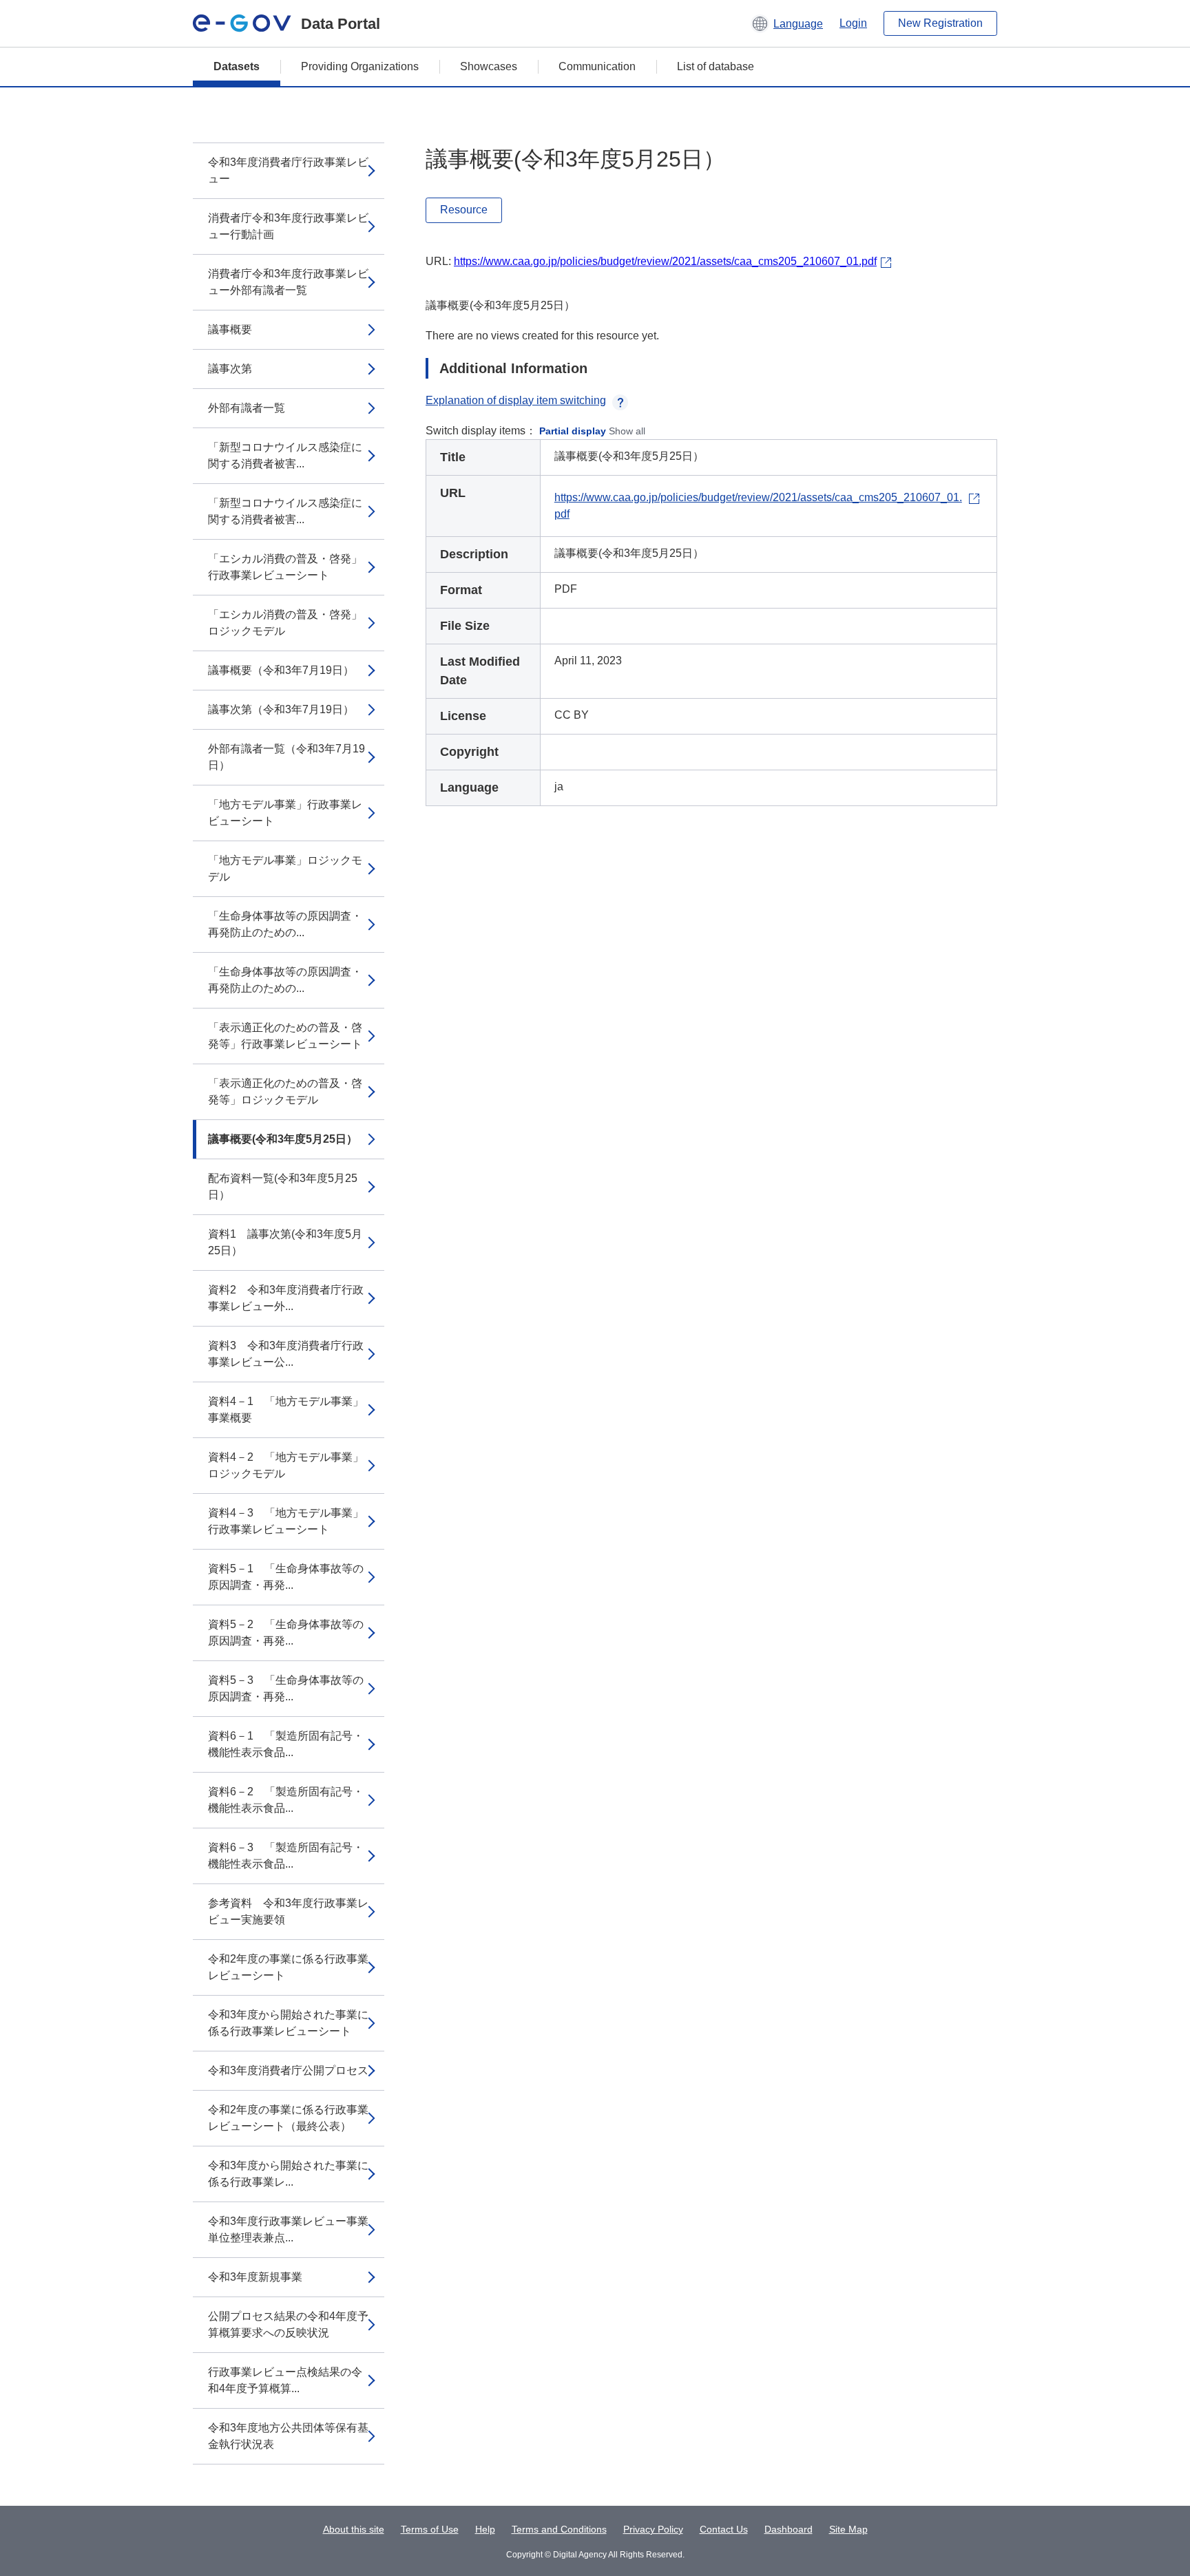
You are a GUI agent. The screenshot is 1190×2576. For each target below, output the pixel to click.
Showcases (489, 66)
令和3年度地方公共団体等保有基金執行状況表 (288, 2436)
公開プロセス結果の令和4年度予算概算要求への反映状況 (288, 2324)
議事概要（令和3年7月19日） (281, 670)
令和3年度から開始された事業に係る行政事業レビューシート (288, 2023)
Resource (464, 210)
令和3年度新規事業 (255, 2277)
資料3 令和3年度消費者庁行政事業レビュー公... (286, 1354)
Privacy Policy (653, 2529)
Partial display (573, 431)
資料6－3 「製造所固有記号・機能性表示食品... (286, 1856)
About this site (354, 2529)
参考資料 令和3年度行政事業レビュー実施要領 (288, 1911)
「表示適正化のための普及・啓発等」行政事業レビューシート (285, 1036)
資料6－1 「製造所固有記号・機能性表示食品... (286, 1744)
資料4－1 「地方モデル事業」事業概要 (286, 1410)
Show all (627, 431)
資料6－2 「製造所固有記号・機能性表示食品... (286, 1800)
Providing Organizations (360, 66)
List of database (716, 66)
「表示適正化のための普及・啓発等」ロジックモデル (285, 1091)
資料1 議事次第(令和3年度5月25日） (285, 1242)
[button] (787, 23)
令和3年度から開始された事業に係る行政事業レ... (288, 2174)
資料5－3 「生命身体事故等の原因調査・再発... (286, 1688)
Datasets (237, 66)
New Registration (940, 23)
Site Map (848, 2529)
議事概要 (230, 329)
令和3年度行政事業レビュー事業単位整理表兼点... (288, 2229)
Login (853, 23)
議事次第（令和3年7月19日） (281, 709)
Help (485, 2529)
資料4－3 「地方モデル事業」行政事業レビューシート (286, 1521)
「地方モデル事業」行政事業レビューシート (285, 813)
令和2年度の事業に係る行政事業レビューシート (288, 1967)
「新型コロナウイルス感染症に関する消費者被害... (285, 455)
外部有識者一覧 (247, 408)
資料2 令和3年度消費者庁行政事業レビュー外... (286, 1298)
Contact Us (724, 2529)
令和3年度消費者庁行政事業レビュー (288, 170)
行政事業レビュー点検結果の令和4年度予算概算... (285, 2380)
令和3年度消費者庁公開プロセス (288, 2070)
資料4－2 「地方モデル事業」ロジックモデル (286, 1465)
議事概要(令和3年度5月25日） (283, 1139)
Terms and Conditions (559, 2529)
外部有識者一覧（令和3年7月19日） (286, 757)
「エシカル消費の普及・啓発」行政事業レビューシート (285, 567)
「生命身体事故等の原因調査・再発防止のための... (285, 924)
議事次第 (230, 369)
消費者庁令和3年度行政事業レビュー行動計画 (288, 226)
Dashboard (789, 2529)
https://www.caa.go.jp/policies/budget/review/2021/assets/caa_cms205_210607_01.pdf (665, 261)
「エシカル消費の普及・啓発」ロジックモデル (285, 623)
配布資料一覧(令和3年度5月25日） (283, 1186)
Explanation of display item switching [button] (516, 400)
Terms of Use (430, 2529)
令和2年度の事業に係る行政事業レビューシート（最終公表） (288, 2118)
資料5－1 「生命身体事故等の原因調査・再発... (286, 1577)
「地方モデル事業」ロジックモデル (285, 868)
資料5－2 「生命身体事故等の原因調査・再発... (286, 1633)
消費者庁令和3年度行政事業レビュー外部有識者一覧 (288, 282)
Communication (597, 66)
